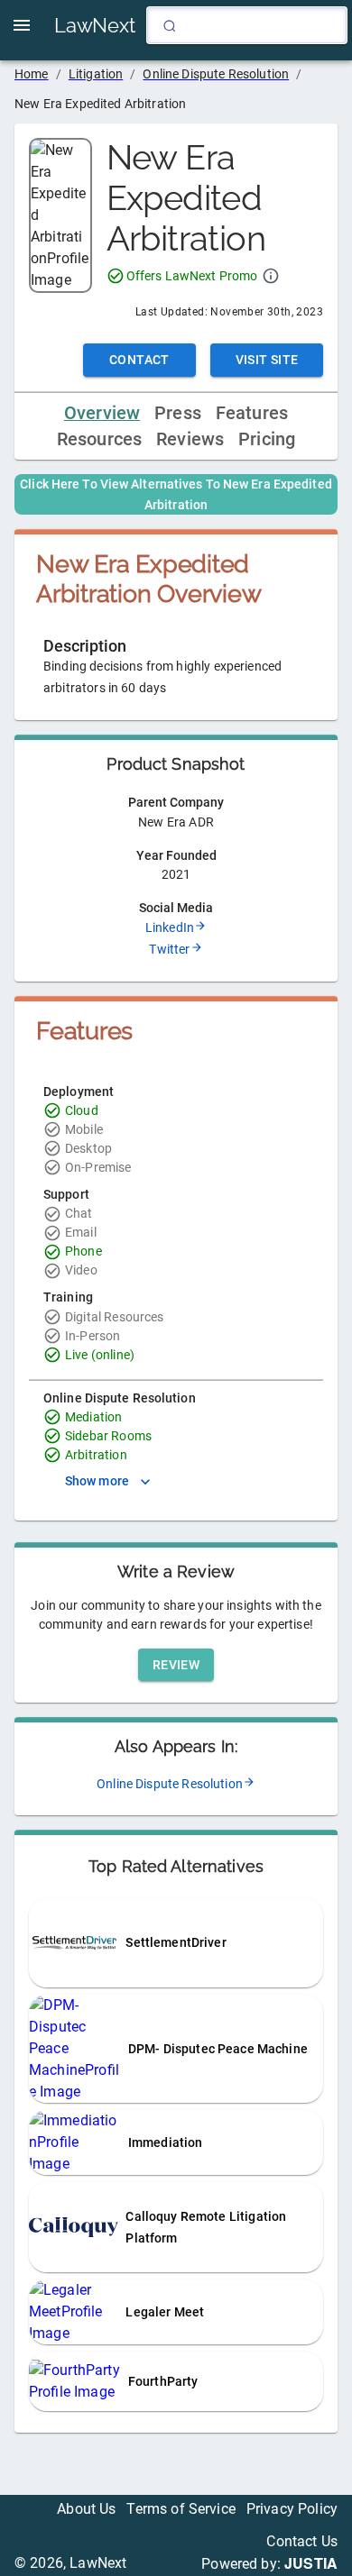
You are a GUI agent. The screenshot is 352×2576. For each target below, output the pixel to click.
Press (178, 413)
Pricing (267, 439)
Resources (99, 439)
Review (176, 1665)
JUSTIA (311, 2563)
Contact (139, 360)
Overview (102, 413)
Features (252, 413)
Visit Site (267, 360)
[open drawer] (22, 25)
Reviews (190, 439)
